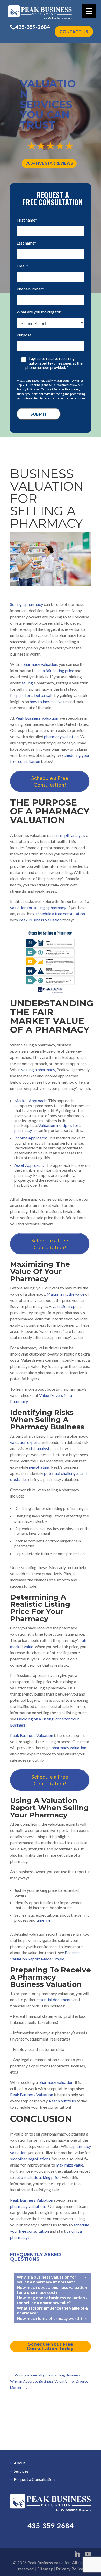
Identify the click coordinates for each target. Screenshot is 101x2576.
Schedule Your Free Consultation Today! (51, 2346)
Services (21, 2471)
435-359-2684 (33, 27)
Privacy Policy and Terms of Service (40, 389)
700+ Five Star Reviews (49, 163)
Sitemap (45, 2569)
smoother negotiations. (31, 2159)
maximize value (70, 2165)
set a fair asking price (55, 670)
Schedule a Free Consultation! (50, 781)
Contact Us (74, 32)
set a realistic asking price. (38, 2177)
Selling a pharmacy (27, 604)
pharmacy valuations (28, 2206)
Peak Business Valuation (40, 920)
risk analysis (40, 1448)
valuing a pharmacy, (38, 1070)
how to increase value (49, 701)
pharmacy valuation (39, 664)
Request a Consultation (34, 2479)
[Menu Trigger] (89, 11)
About (19, 2463)
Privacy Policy (70, 2569)
